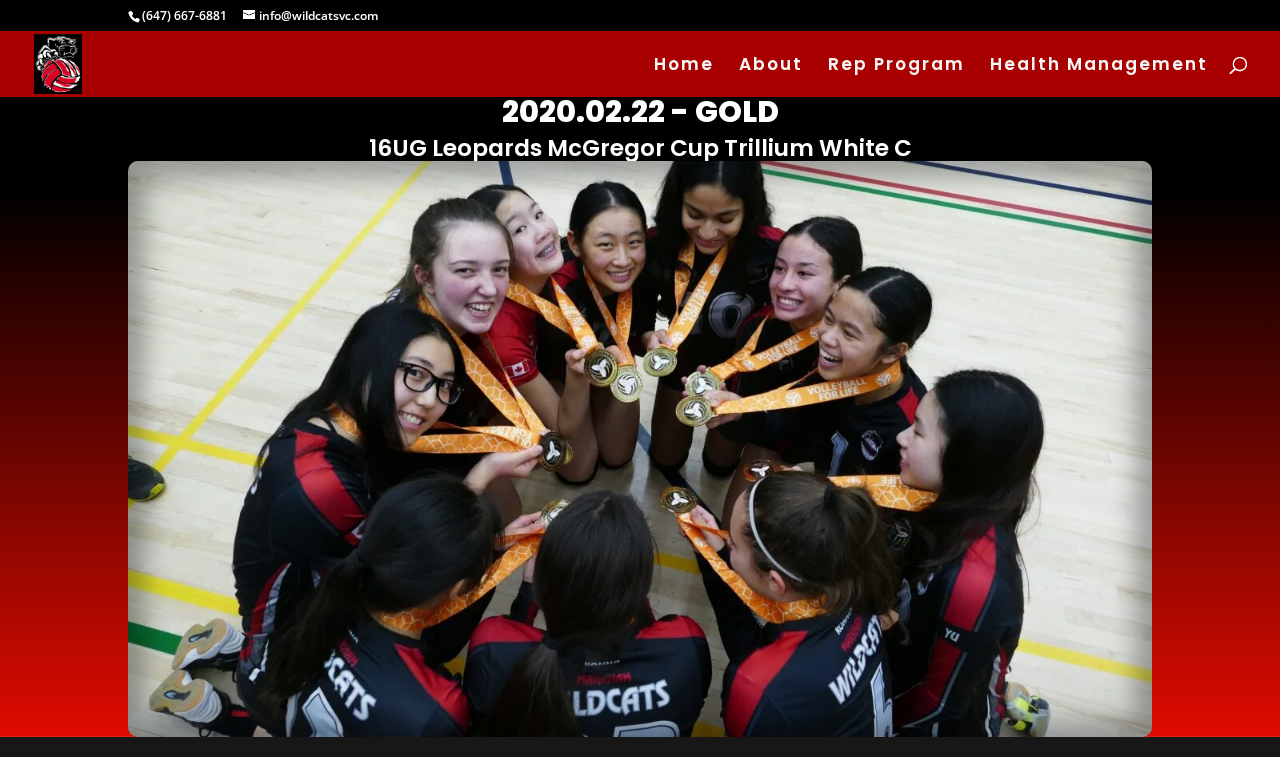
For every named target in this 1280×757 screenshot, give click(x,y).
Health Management (1099, 66)
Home (684, 66)
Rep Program (896, 66)
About (771, 66)
